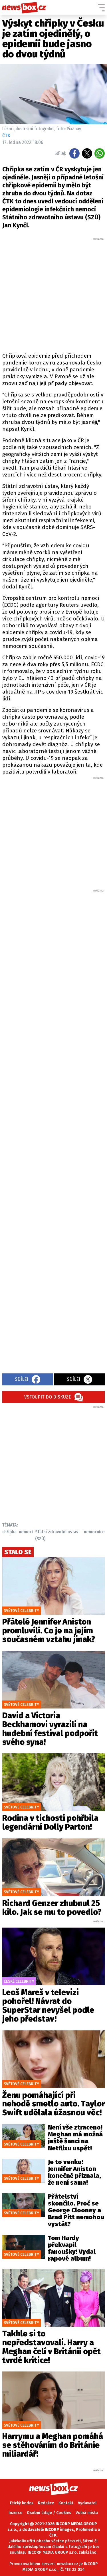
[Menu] (101, 8)
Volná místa (87, 2513)
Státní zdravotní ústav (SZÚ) (57, 1535)
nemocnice (94, 1532)
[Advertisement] (53, 294)
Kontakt (66, 2503)
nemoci (26, 1532)
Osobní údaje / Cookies (49, 2513)
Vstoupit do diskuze (48, 1397)
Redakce (46, 2503)
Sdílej (22, 1379)
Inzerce (15, 2513)
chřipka (9, 1532)
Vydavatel (87, 2503)
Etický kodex (22, 2503)
